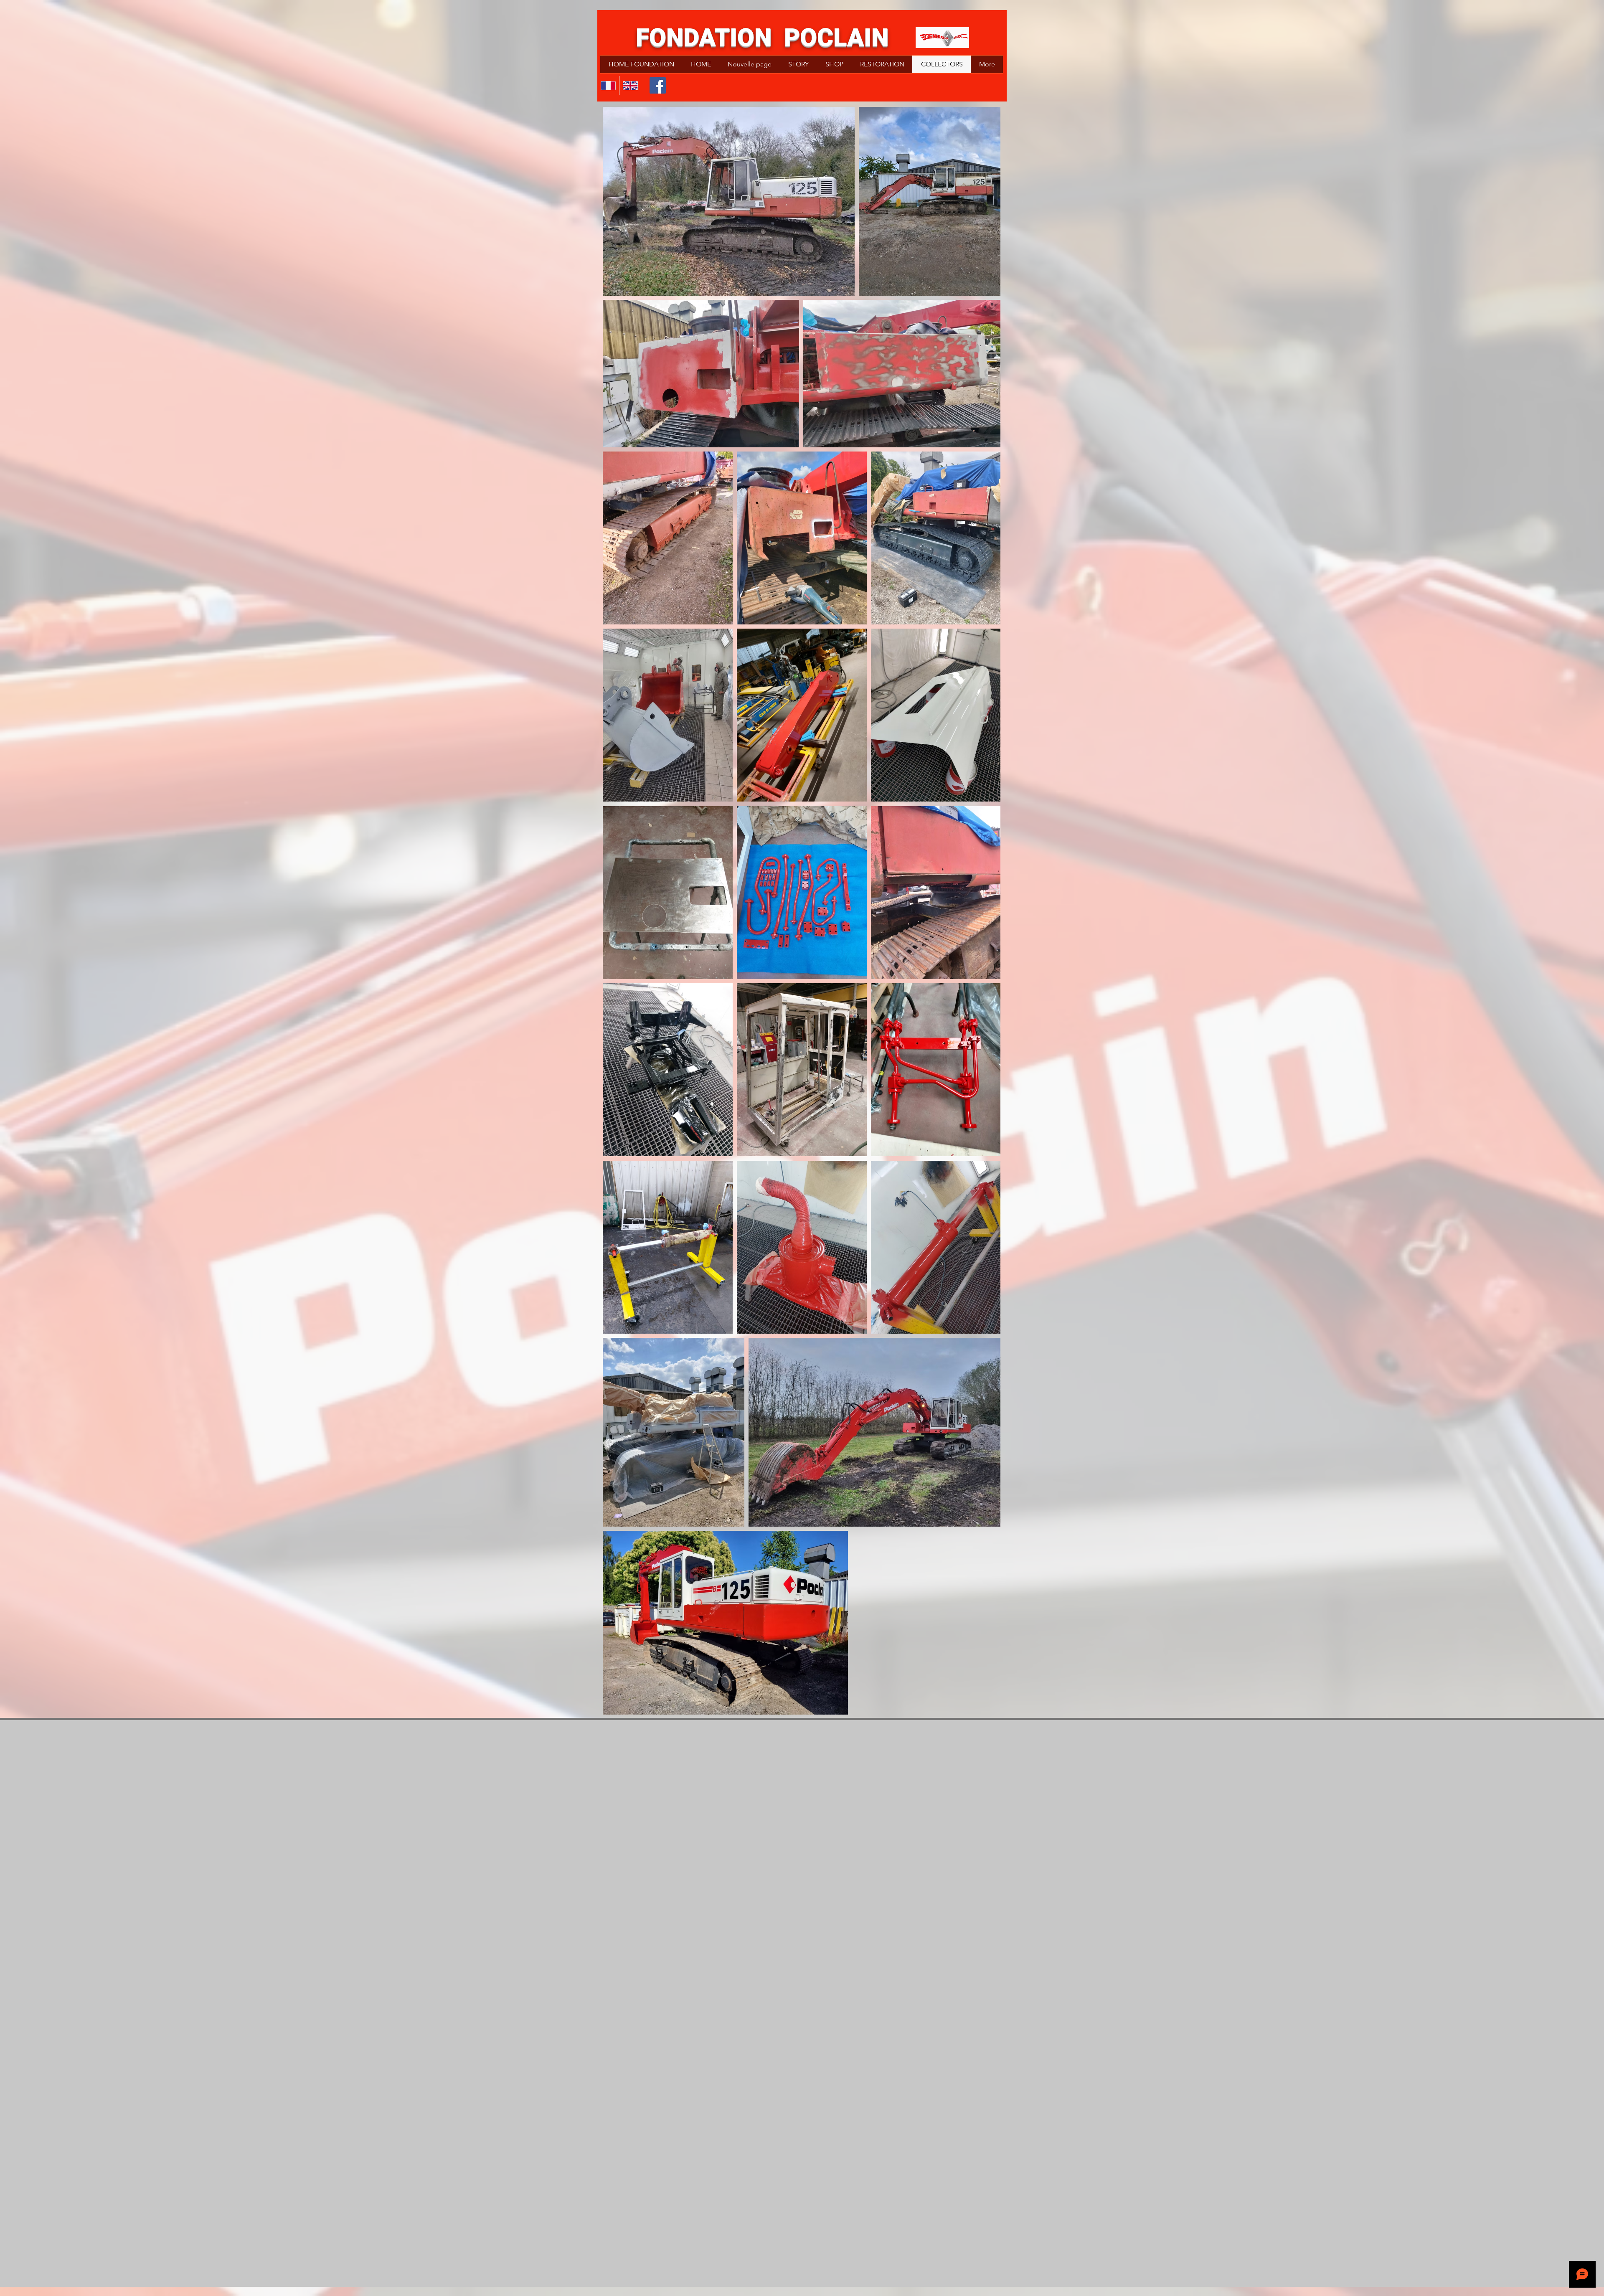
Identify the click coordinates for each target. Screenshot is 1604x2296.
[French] (608, 85)
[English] (630, 85)
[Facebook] (658, 85)
